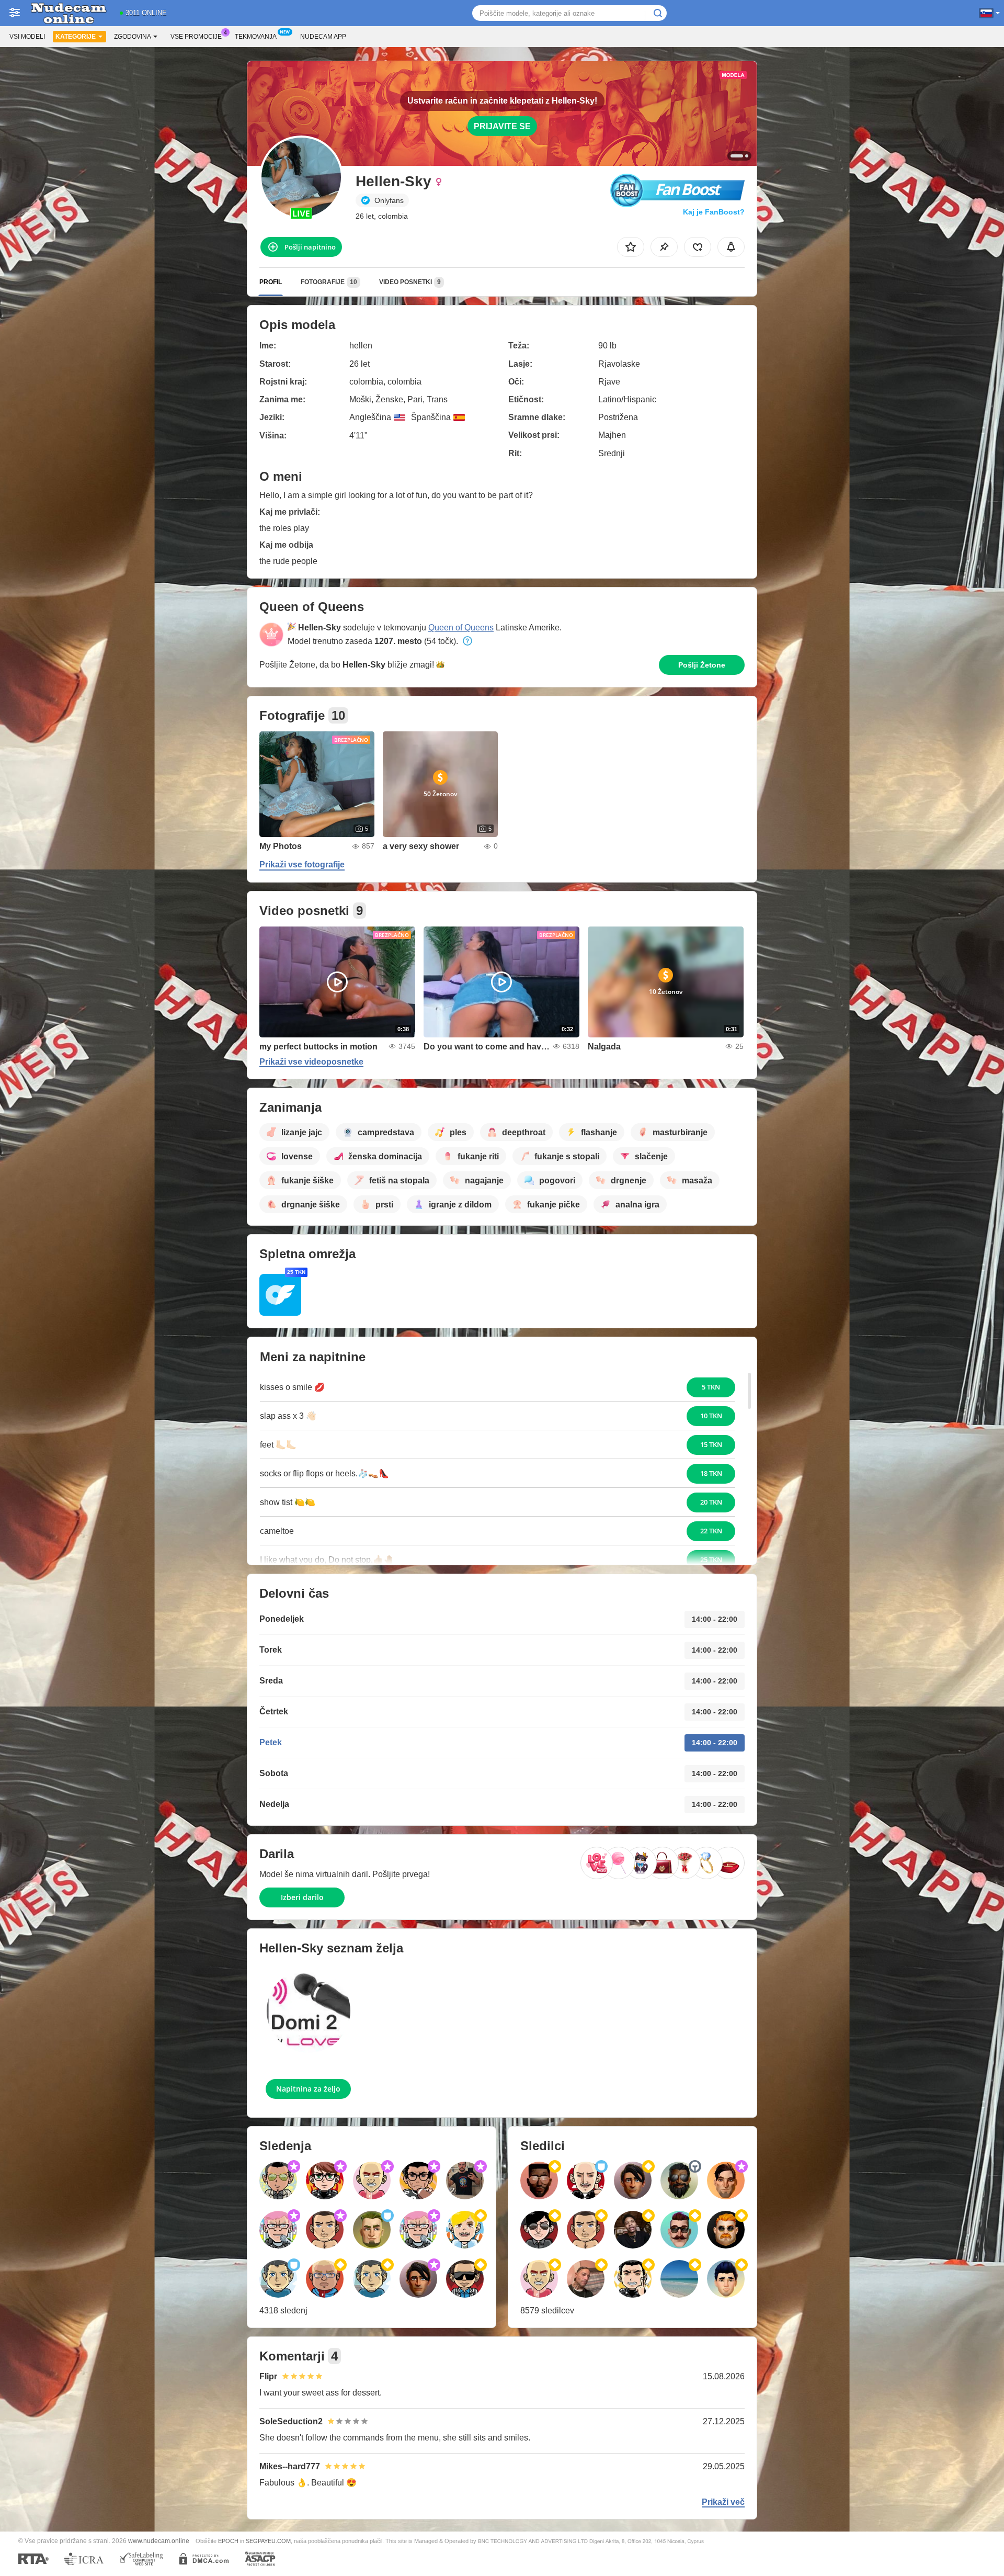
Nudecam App (323, 37)
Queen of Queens (461, 628)
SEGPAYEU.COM (268, 2541)
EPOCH (228, 2541)
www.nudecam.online (159, 2541)
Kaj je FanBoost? (714, 212)
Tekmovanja (256, 37)
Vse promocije (196, 37)
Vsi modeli (27, 37)
